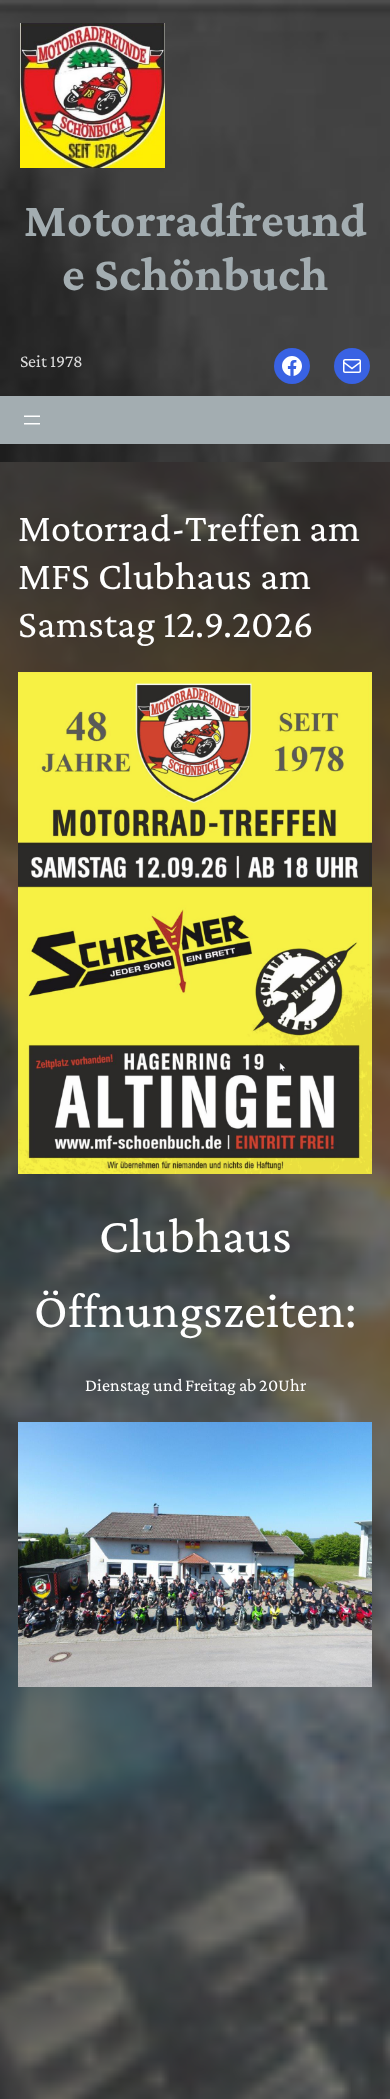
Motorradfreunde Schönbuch (195, 246)
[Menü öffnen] (32, 420)
